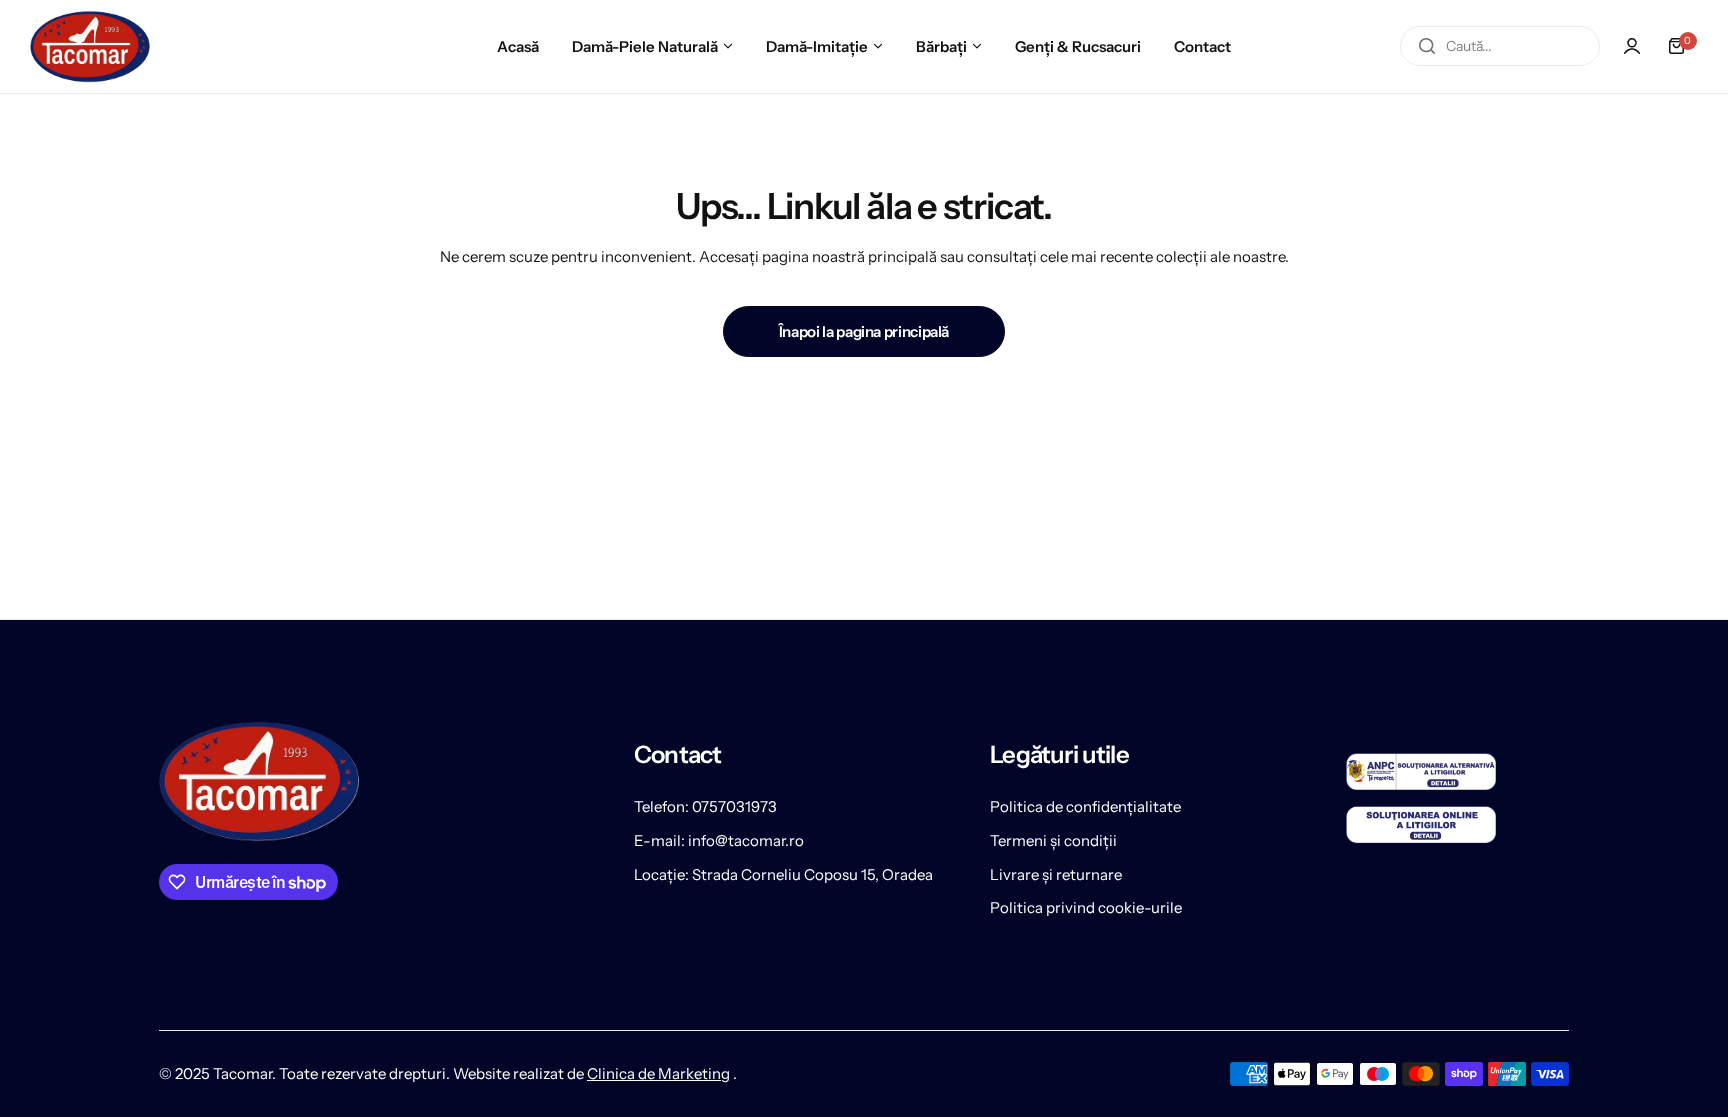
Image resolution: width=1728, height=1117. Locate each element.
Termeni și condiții (1053, 840)
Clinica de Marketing (658, 1073)
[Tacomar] (90, 46)
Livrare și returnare (1056, 874)
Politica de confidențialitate (1085, 806)
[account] (1632, 46)
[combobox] (1500, 46)
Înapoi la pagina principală (864, 331)
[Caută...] (1427, 46)
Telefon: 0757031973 (705, 806)
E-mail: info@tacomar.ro (719, 840)
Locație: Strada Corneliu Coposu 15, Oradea (783, 874)
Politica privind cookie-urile (1086, 907)
